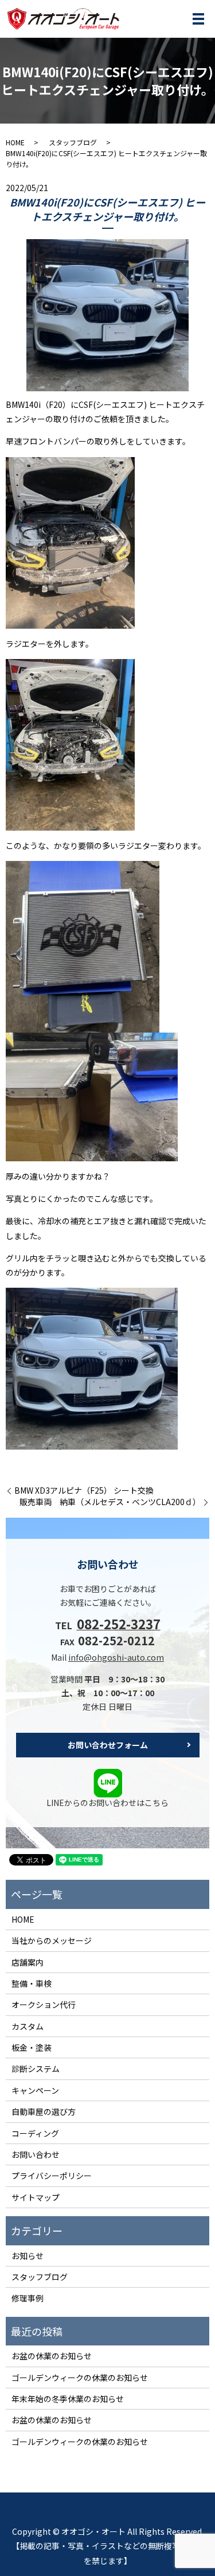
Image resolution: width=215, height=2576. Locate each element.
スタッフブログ (73, 142)
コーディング (35, 2133)
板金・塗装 (32, 2047)
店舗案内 (28, 1962)
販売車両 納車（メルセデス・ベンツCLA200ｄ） (110, 1502)
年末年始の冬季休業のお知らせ (68, 2399)
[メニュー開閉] (198, 19)
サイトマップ (36, 2197)
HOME (15, 142)
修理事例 (28, 2298)
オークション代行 (44, 2005)
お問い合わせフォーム (108, 1745)
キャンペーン (35, 2090)
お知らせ (28, 2256)
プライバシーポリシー (52, 2176)
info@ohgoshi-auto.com (116, 1657)
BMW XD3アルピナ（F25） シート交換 (84, 1491)
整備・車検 (32, 1983)
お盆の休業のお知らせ (52, 2356)
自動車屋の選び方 (44, 2111)
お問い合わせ (36, 2154)
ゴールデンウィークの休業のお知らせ (80, 2377)
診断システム (36, 2069)
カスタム (28, 2026)
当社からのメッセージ (52, 1940)
